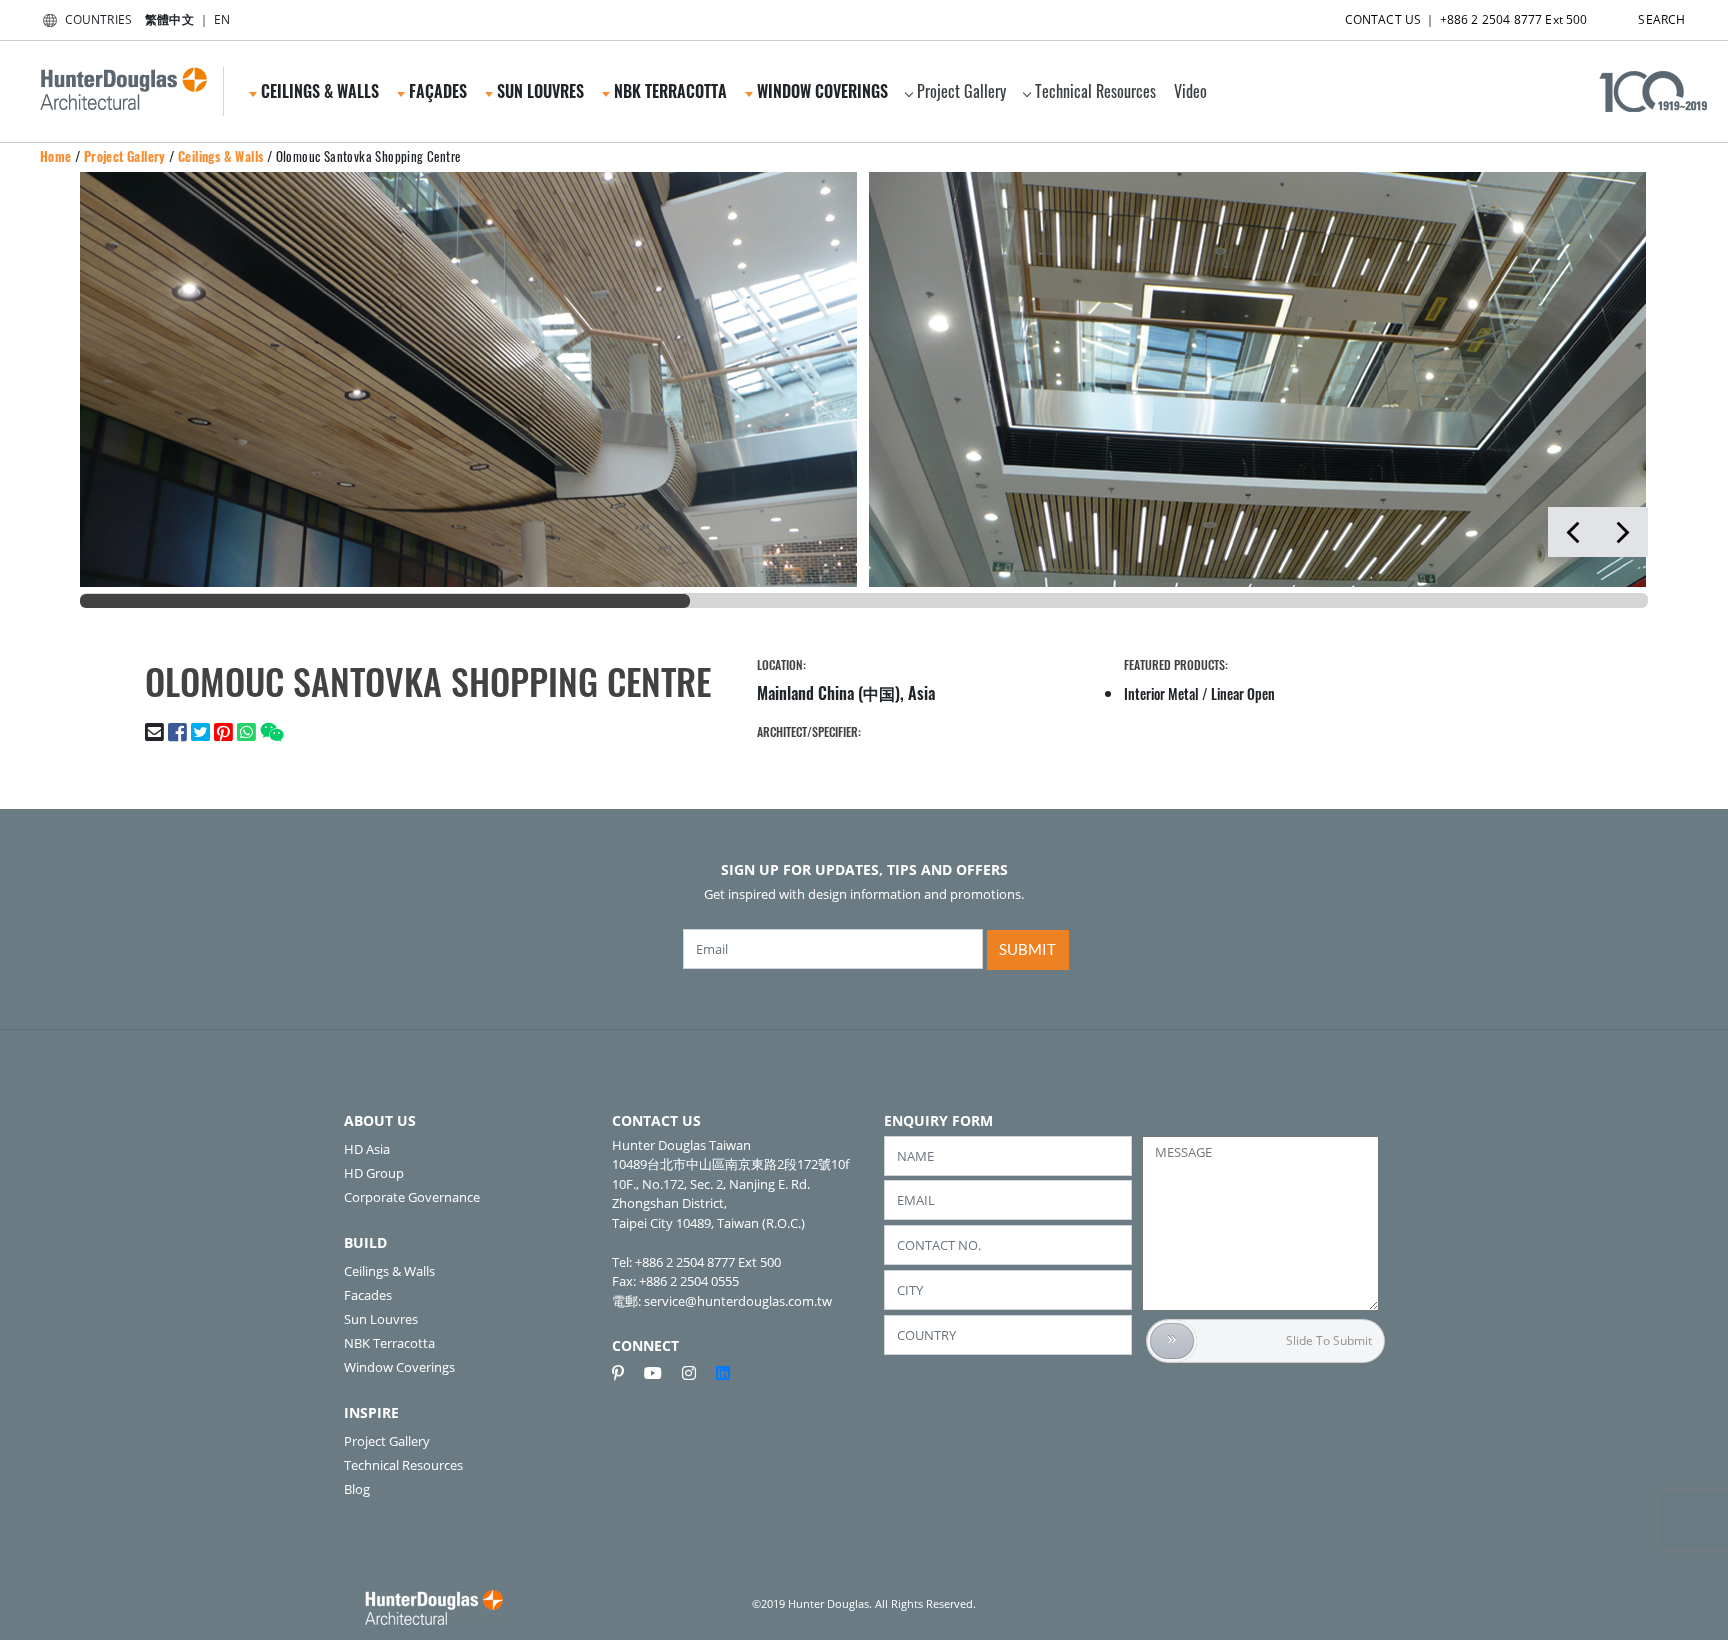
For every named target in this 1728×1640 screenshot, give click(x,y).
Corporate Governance (412, 1197)
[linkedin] (723, 1373)
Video (1190, 91)
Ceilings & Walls (220, 156)
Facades (368, 1295)
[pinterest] (626, 1373)
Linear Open (1243, 693)
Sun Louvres (381, 1319)
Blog (357, 1489)
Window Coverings (399, 1367)
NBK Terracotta (389, 1343)
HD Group (374, 1173)
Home (56, 156)
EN (222, 19)
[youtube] (661, 1373)
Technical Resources (1095, 91)
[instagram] (697, 1373)
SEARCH (1661, 19)
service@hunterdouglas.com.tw (738, 1301)
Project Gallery (961, 91)
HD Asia (367, 1149)
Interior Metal (1161, 693)
